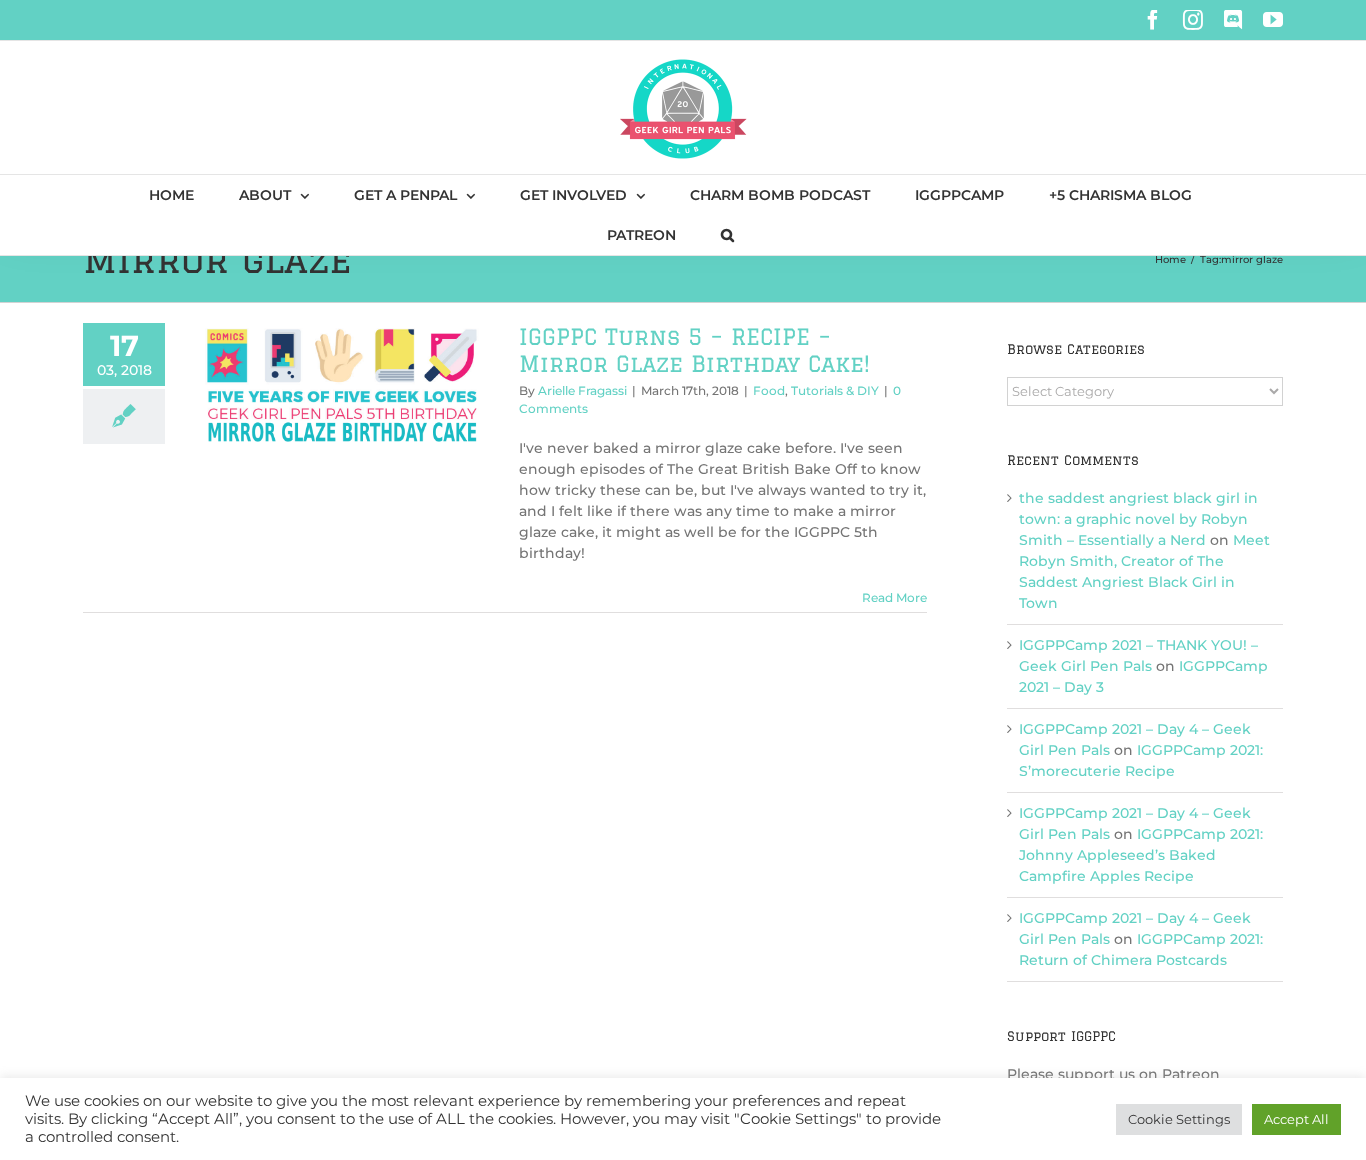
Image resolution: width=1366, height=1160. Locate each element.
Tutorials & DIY (835, 390)
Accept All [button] (1296, 1119)
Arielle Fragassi (582, 390)
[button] (727, 235)
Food (769, 390)
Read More (894, 597)
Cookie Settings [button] (1179, 1119)
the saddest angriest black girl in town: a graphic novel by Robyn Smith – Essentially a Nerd (1138, 519)
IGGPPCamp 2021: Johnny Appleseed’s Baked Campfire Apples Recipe (1141, 855)
